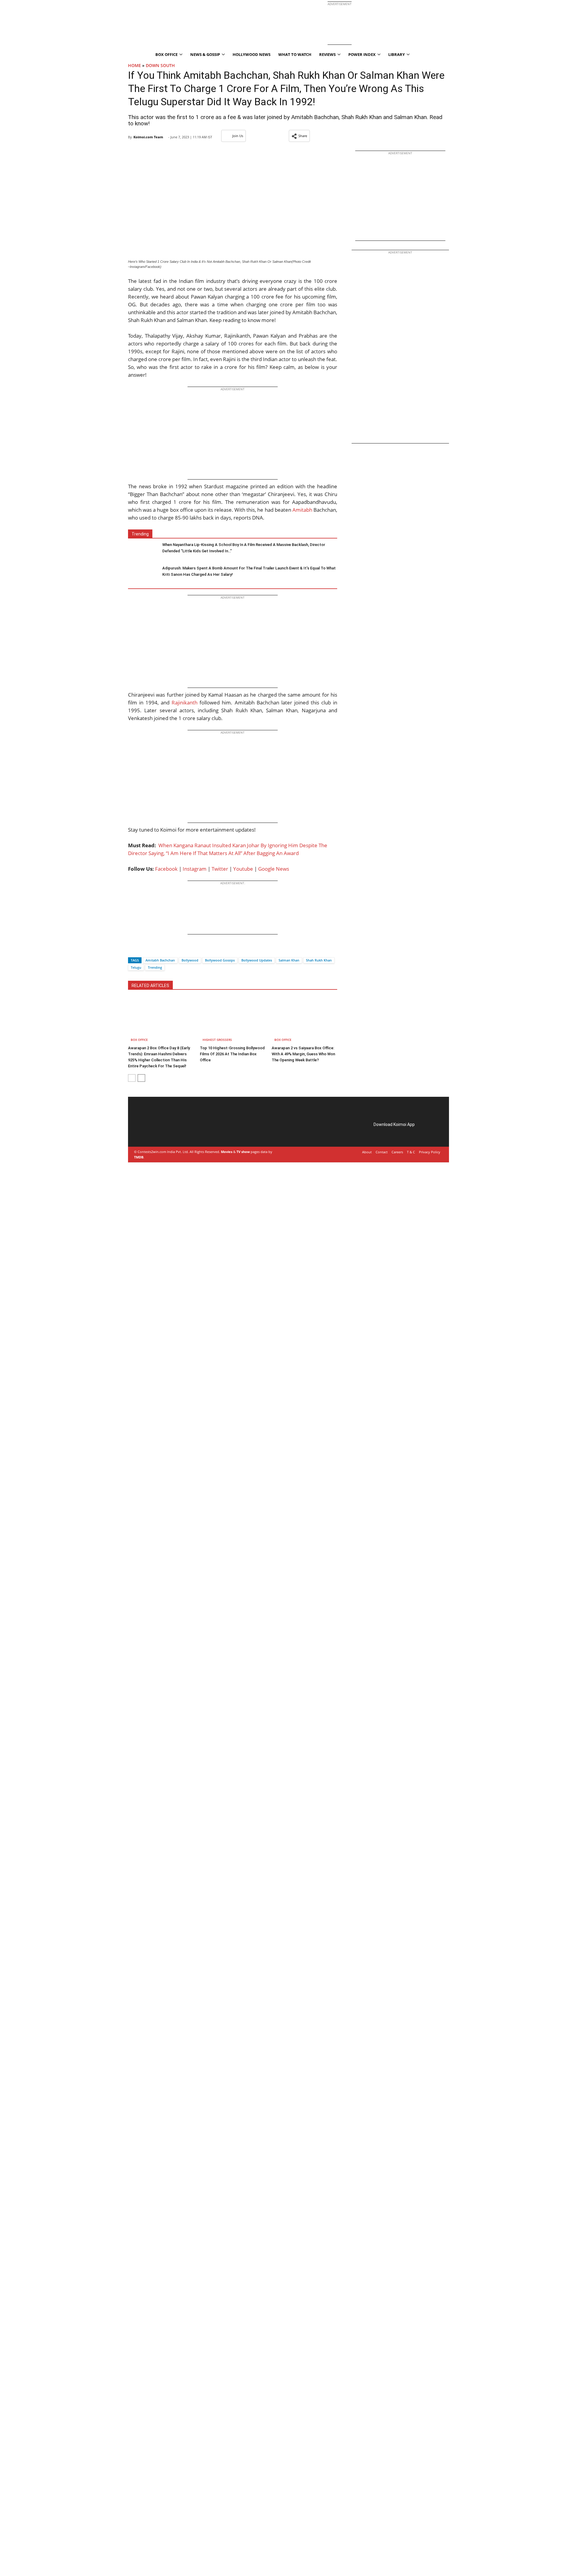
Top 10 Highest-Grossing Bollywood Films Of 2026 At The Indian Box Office (232, 1054)
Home (134, 65)
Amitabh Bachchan (160, 960)
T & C (411, 1152)
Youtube (243, 869)
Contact (382, 1152)
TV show (243, 1152)
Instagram (195, 869)
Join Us (238, 136)
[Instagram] (152, 1131)
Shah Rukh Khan (319, 960)
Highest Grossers (217, 1040)
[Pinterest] (160, 1131)
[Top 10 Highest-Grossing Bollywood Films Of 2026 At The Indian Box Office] (233, 1020)
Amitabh (302, 510)
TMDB (139, 1157)
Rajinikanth (185, 702)
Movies (227, 1152)
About (367, 1152)
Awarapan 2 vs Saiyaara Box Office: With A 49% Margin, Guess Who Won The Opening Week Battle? (303, 1054)
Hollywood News (252, 54)
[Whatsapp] (153, 950)
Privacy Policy (430, 1152)
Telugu (136, 967)
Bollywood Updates (257, 960)
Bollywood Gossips (220, 960)
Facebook (166, 869)
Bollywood (190, 960)
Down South (160, 65)
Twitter (220, 869)
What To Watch (295, 54)
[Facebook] (133, 950)
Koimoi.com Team (148, 137)
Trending (155, 967)
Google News (274, 869)
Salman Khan (289, 960)
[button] (299, 136)
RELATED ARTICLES (150, 986)
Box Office (139, 1040)
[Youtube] (177, 1131)
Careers (397, 1152)
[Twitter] (143, 950)
